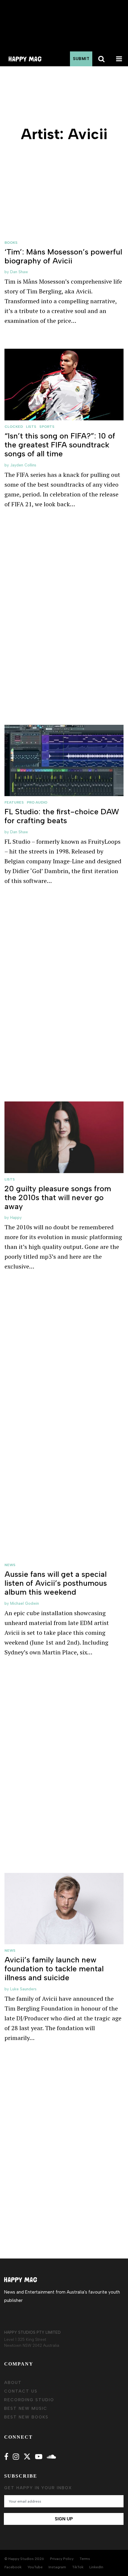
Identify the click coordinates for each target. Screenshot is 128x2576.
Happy (16, 1218)
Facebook (13, 2567)
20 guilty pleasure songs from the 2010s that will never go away (58, 1197)
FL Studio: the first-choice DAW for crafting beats (62, 816)
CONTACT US (21, 2391)
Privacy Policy (62, 2559)
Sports (47, 427)
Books (11, 243)
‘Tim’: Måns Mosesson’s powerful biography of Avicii (63, 256)
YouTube (35, 2567)
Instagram (57, 2567)
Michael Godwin (25, 1603)
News (10, 1565)
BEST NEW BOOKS (26, 2417)
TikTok (78, 2567)
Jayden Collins (23, 465)
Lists (31, 427)
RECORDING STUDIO (29, 2400)
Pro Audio (37, 802)
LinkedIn (96, 2567)
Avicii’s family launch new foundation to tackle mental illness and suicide (54, 1969)
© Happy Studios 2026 (24, 2559)
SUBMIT (81, 59)
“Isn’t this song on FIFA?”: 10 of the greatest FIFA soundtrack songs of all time (60, 445)
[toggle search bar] (101, 59)
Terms (85, 2559)
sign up (64, 2519)
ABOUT (13, 2383)
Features (14, 802)
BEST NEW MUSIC (26, 2408)
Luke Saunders (23, 1989)
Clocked (14, 427)
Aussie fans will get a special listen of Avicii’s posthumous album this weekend (56, 1583)
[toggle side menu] (119, 59)
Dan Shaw (19, 272)
